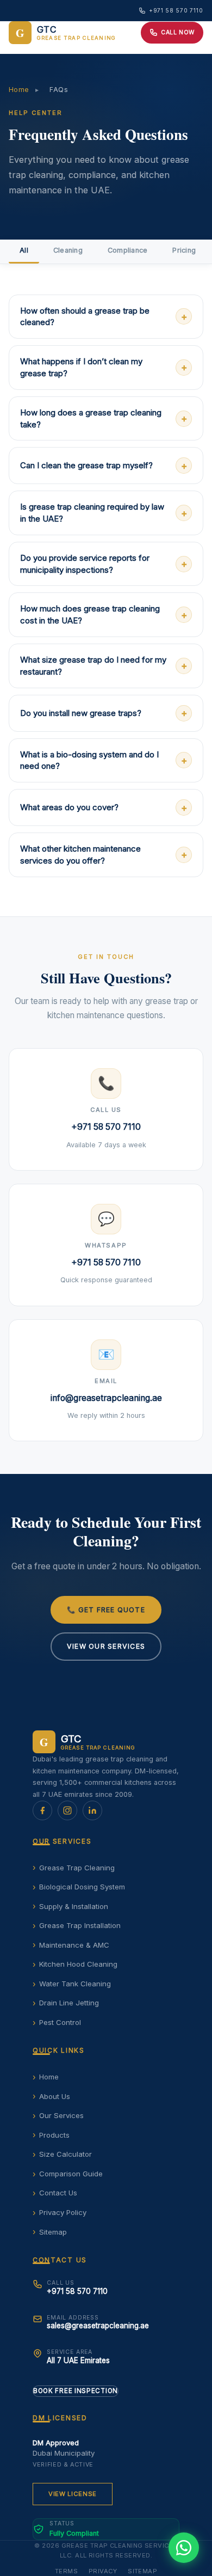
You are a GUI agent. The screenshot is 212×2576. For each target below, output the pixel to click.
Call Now (178, 32)
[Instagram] (67, 1810)
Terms (66, 2571)
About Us (55, 2096)
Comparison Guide (71, 2174)
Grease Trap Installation (80, 1925)
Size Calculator (66, 2154)
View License (73, 2494)
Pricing (184, 250)
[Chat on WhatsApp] (184, 2548)
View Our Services (106, 1646)
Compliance (128, 250)
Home (19, 90)
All (24, 250)
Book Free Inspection (76, 2391)
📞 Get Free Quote (106, 1610)
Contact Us (58, 2193)
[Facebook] (42, 1810)
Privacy (103, 2571)
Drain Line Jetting (69, 2003)
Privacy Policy (63, 2212)
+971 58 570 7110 (176, 10)
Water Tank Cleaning (75, 1984)
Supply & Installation (74, 1906)
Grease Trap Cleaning (77, 1868)
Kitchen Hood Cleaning (78, 1964)
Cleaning (68, 250)
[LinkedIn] (92, 1810)
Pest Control (60, 2022)
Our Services (61, 2115)
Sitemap (53, 2232)
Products (54, 2135)
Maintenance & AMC (74, 1945)
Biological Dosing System (82, 1887)
